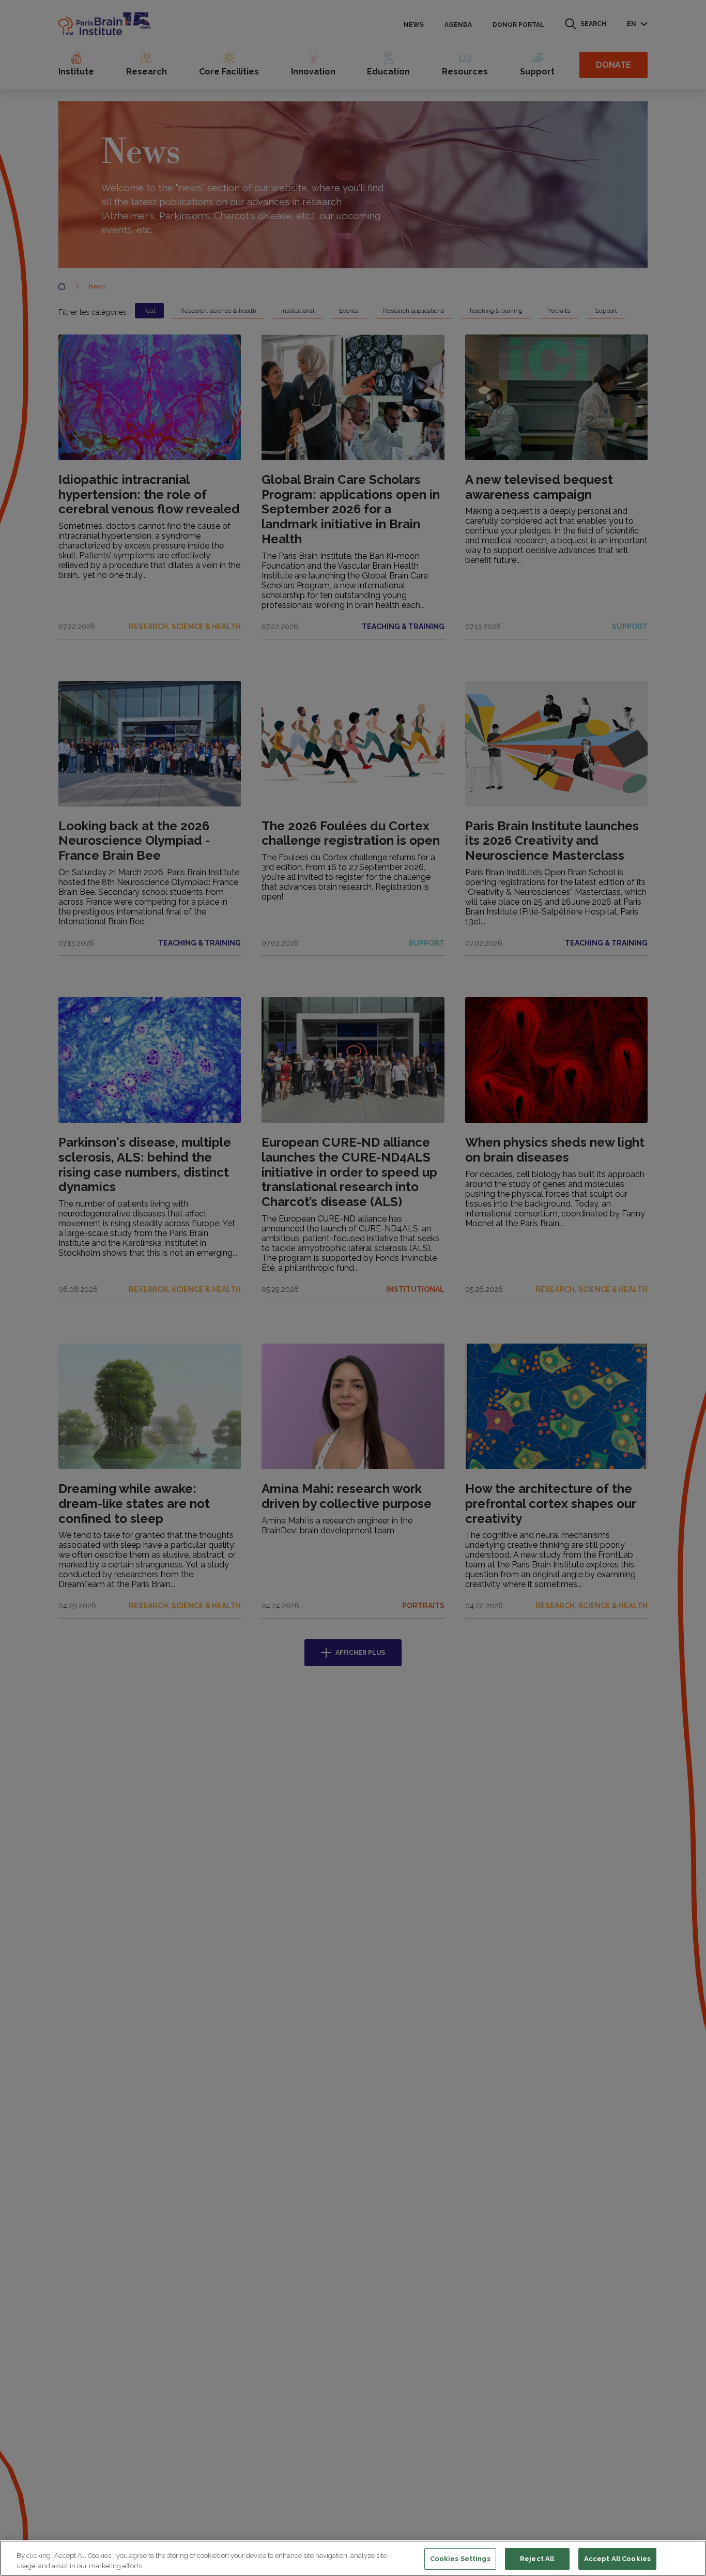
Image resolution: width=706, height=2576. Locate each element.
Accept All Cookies (617, 2559)
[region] (353, 2558)
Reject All (537, 2559)
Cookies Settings (460, 2559)
